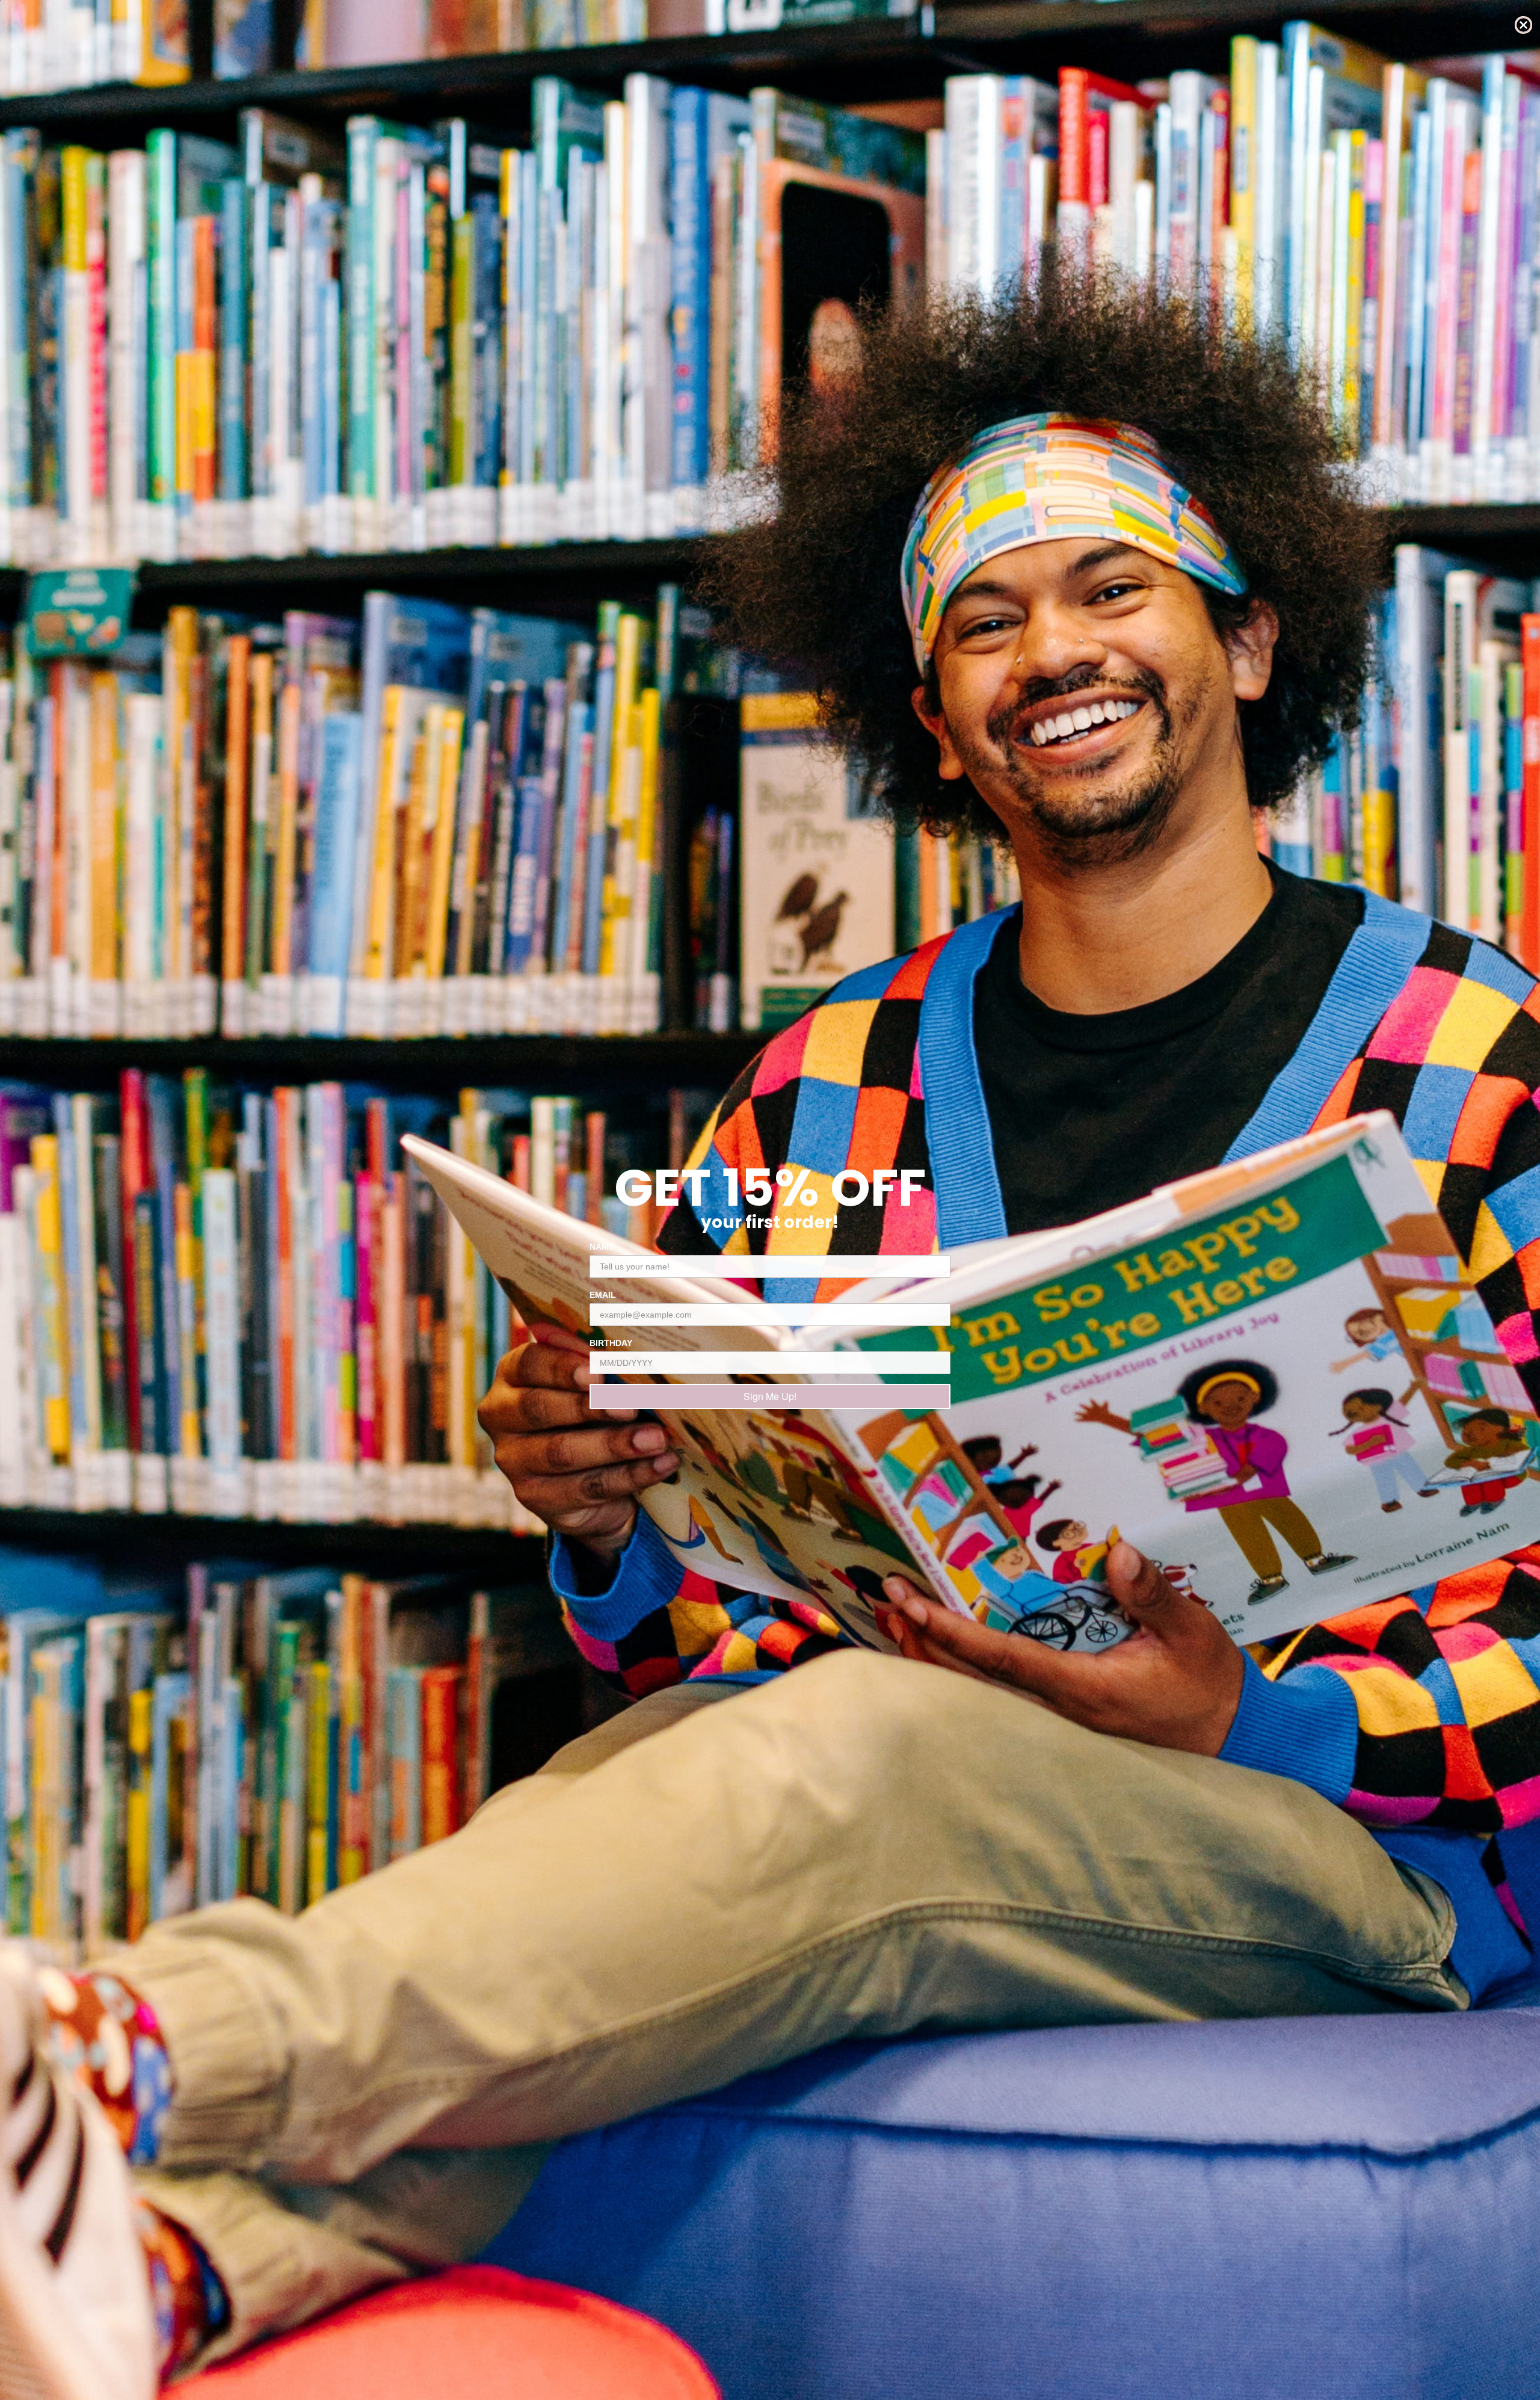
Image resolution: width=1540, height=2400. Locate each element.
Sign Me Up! (770, 1396)
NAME (602, 1247)
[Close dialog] (1523, 25)
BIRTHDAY (611, 1343)
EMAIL (603, 1295)
